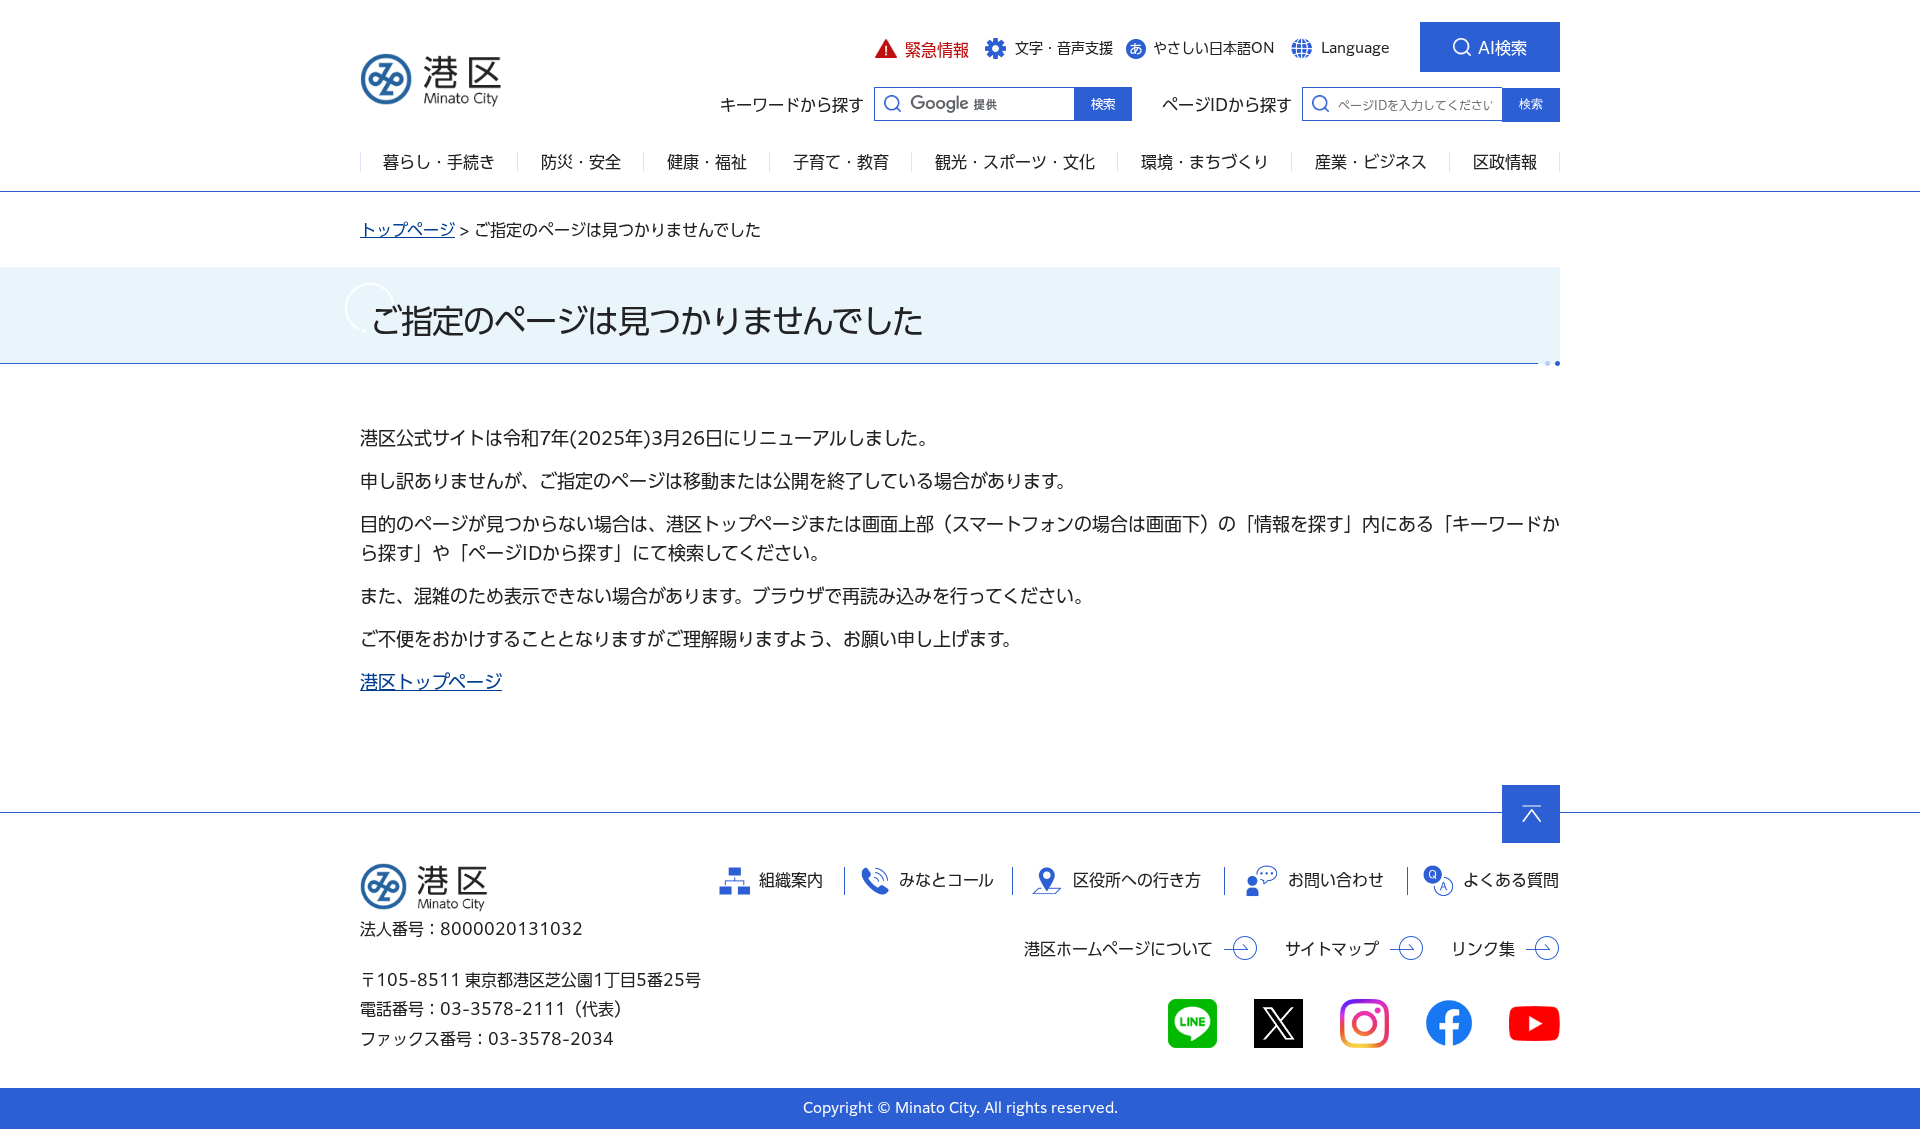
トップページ (407, 230)
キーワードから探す (892, 103)
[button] (921, 47)
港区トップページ (431, 682)
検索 (1531, 104)
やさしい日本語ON (1214, 48)
